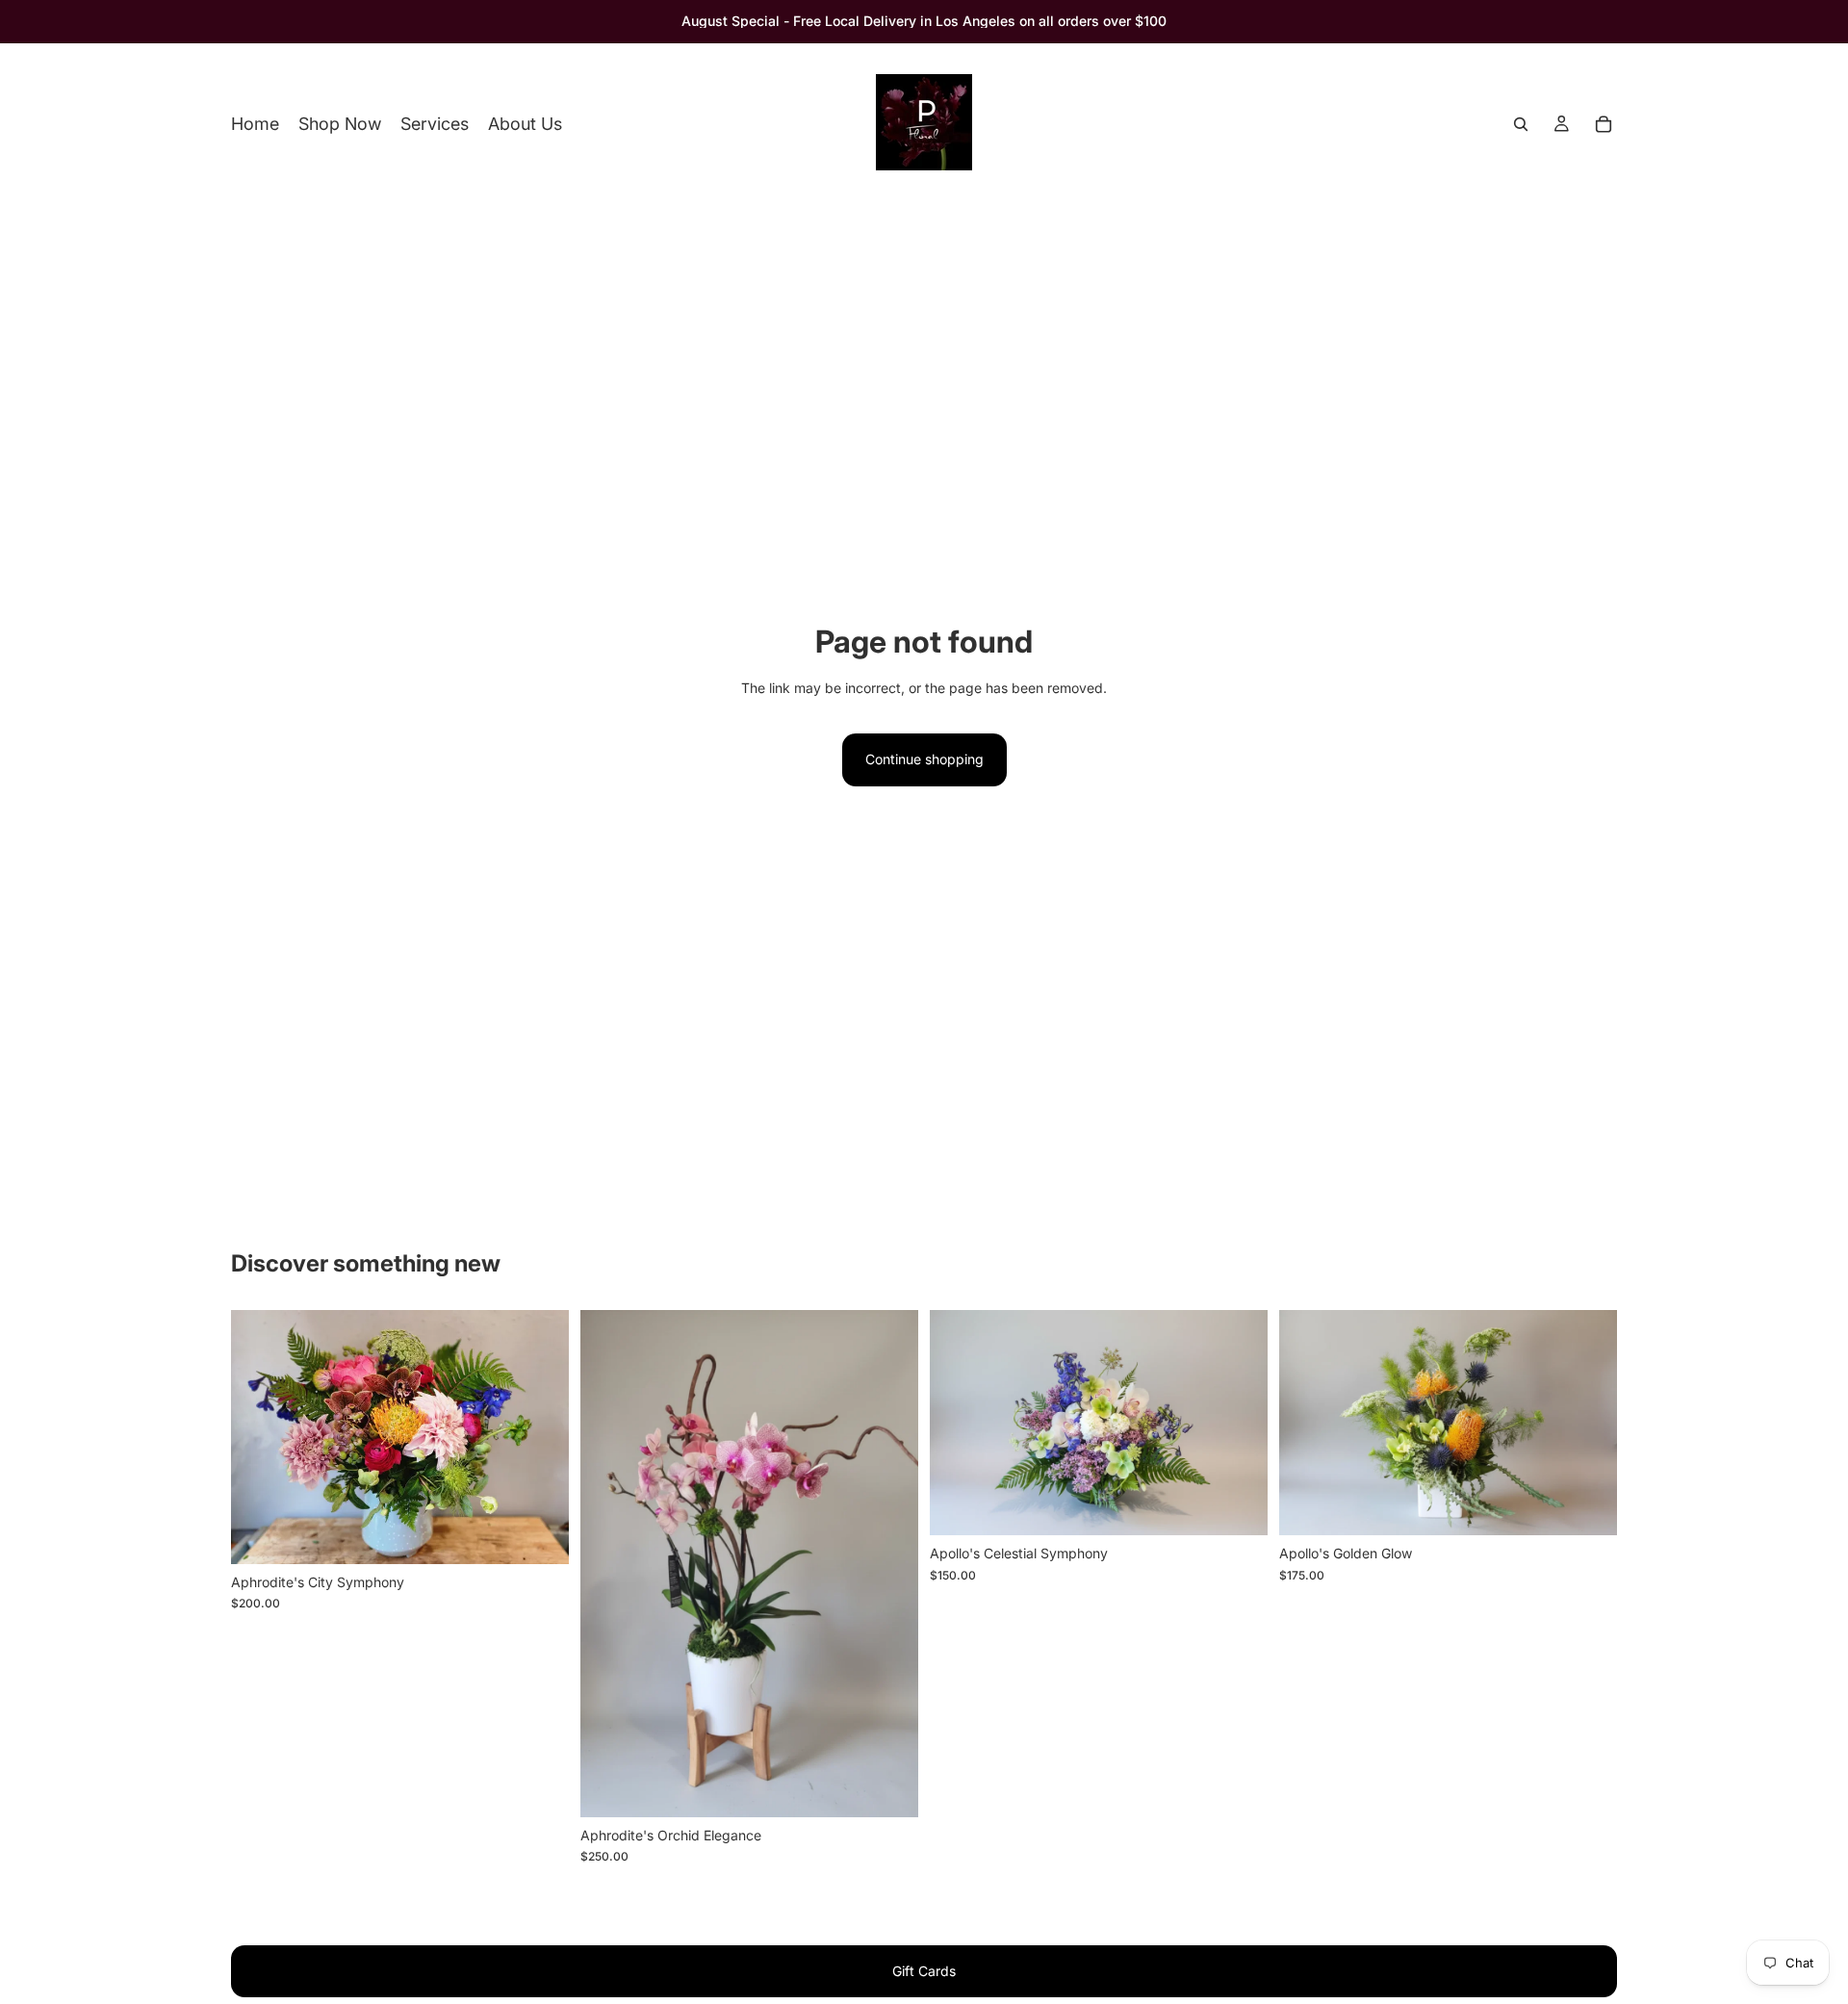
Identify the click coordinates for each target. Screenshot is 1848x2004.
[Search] (1521, 124)
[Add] (539, 1534)
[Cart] (1604, 124)
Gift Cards (924, 1971)
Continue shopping (924, 759)
